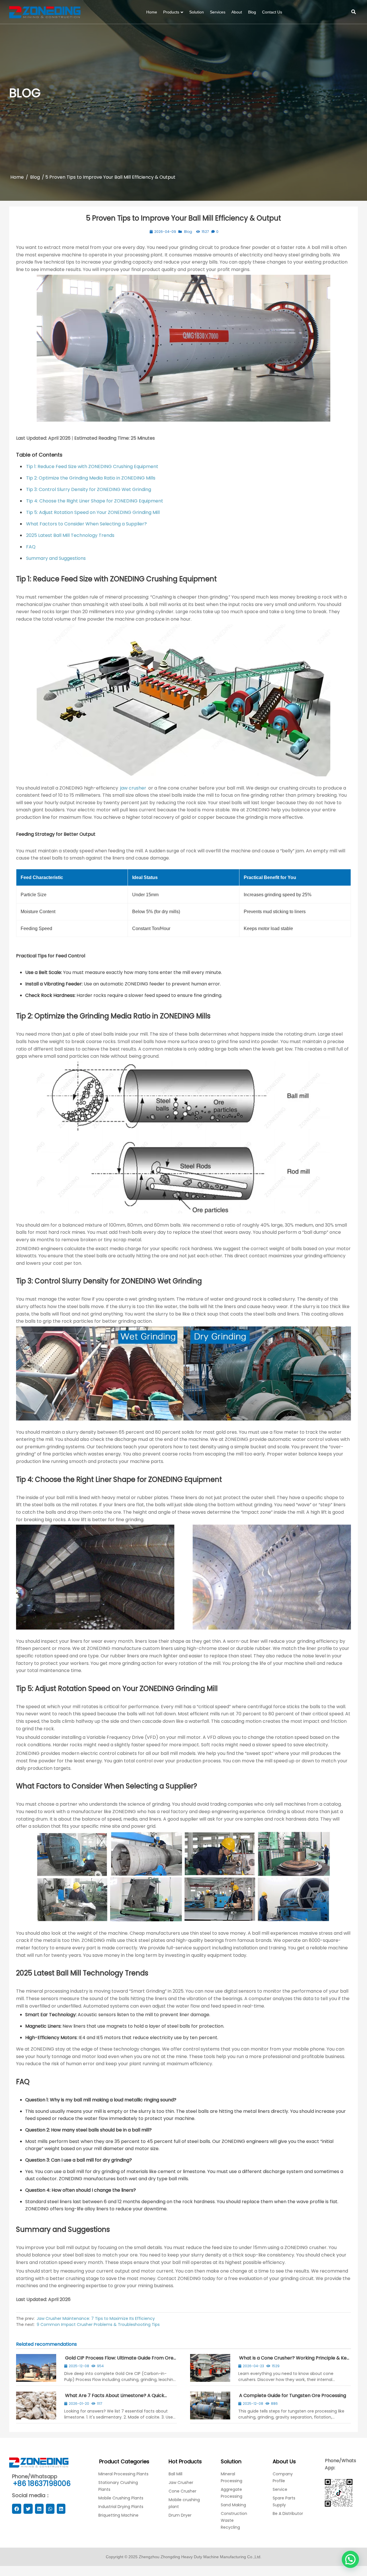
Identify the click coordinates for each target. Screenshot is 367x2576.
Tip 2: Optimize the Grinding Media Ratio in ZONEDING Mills (91, 478)
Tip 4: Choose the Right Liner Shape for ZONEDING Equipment (95, 501)
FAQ (31, 547)
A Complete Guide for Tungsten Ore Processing (293, 2395)
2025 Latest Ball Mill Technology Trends (70, 535)
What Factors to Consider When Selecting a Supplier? (86, 524)
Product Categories (124, 2461)
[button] (350, 2559)
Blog (35, 177)
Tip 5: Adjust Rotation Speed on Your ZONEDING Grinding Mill (93, 512)
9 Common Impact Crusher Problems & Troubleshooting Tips (98, 2324)
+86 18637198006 (42, 2484)
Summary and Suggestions (56, 558)
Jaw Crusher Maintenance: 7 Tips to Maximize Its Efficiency (96, 2318)
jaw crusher (133, 788)
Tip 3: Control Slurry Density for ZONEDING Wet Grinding (89, 489)
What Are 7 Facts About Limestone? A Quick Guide (114, 2398)
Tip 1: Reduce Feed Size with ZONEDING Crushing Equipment (92, 466)
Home (17, 177)
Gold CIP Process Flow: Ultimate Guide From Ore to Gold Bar (119, 2360)
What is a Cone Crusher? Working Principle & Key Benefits (294, 2360)
